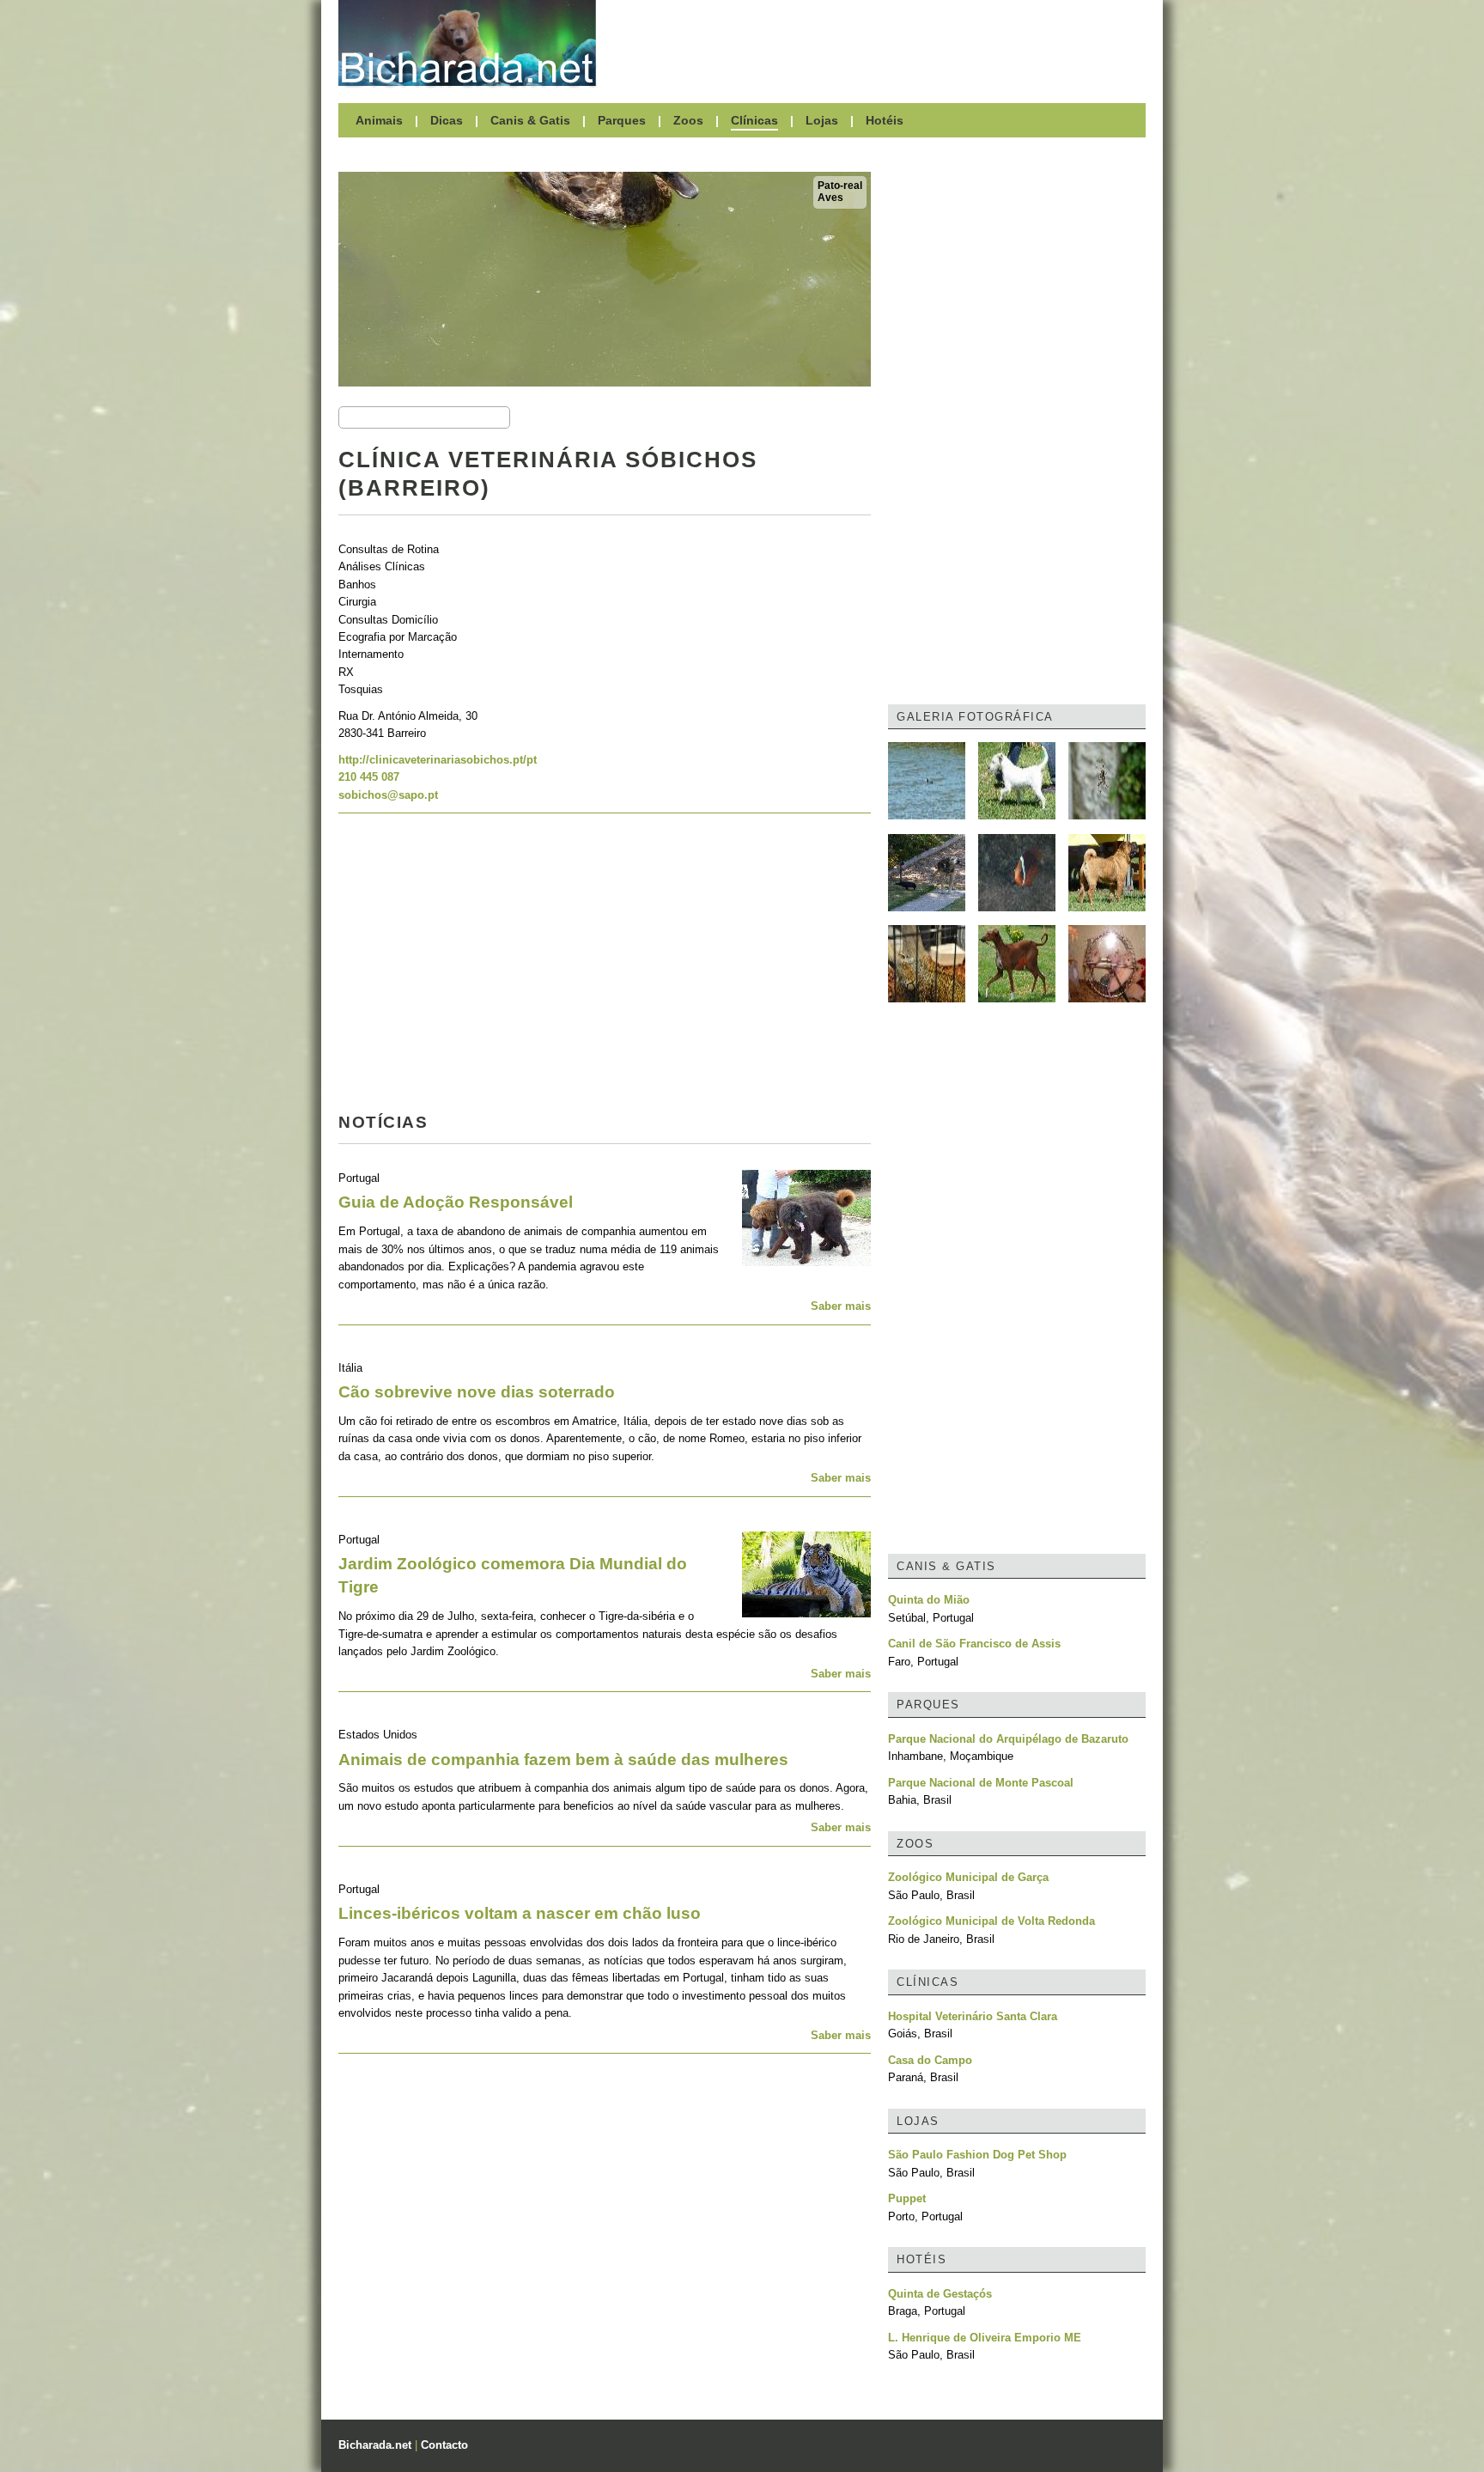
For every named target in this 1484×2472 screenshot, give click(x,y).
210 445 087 (369, 777)
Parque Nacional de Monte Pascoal (981, 1783)
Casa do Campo (930, 2060)
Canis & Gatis (530, 120)
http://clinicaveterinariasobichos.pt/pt (438, 760)
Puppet (907, 2198)
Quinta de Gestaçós (940, 2294)
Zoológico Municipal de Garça (968, 1877)
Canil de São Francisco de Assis (974, 1644)
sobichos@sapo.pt (388, 795)
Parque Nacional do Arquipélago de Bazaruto (1008, 1739)
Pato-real (840, 186)
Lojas (822, 120)
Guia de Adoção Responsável (456, 1202)
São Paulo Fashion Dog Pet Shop (977, 2155)
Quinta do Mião (929, 1600)
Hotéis (885, 120)
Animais (379, 120)
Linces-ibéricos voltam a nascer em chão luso (520, 1913)
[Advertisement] (879, 43)
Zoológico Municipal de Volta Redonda (991, 1921)
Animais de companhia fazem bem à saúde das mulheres (563, 1760)
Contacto (444, 2445)
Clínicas (754, 120)
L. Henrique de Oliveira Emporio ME (985, 2338)
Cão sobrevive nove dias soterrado (477, 1392)
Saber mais (841, 1306)
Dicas (447, 120)
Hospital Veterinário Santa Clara (973, 2016)
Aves (830, 198)
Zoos (688, 120)
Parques (622, 120)
